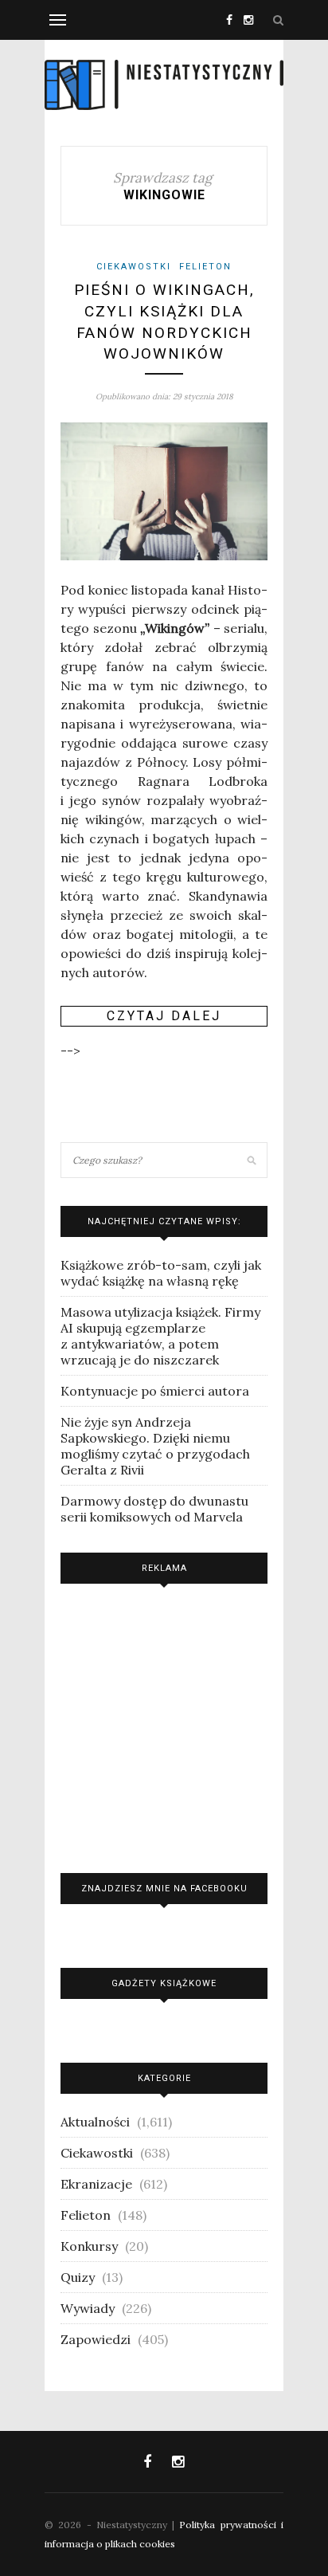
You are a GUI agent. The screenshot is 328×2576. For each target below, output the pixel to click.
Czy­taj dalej (164, 1016)
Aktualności (95, 2122)
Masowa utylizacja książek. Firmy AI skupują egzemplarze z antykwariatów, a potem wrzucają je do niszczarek (160, 1336)
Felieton (205, 267)
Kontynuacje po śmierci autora (155, 1391)
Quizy (78, 2277)
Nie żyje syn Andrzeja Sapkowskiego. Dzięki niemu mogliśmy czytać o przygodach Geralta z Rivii (155, 1446)
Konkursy (89, 2246)
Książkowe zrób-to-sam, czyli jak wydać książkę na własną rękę (161, 1273)
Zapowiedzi (96, 2339)
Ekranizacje (96, 2184)
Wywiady (88, 2308)
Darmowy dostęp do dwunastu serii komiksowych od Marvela (154, 1509)
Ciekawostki (134, 267)
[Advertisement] (164, 1724)
